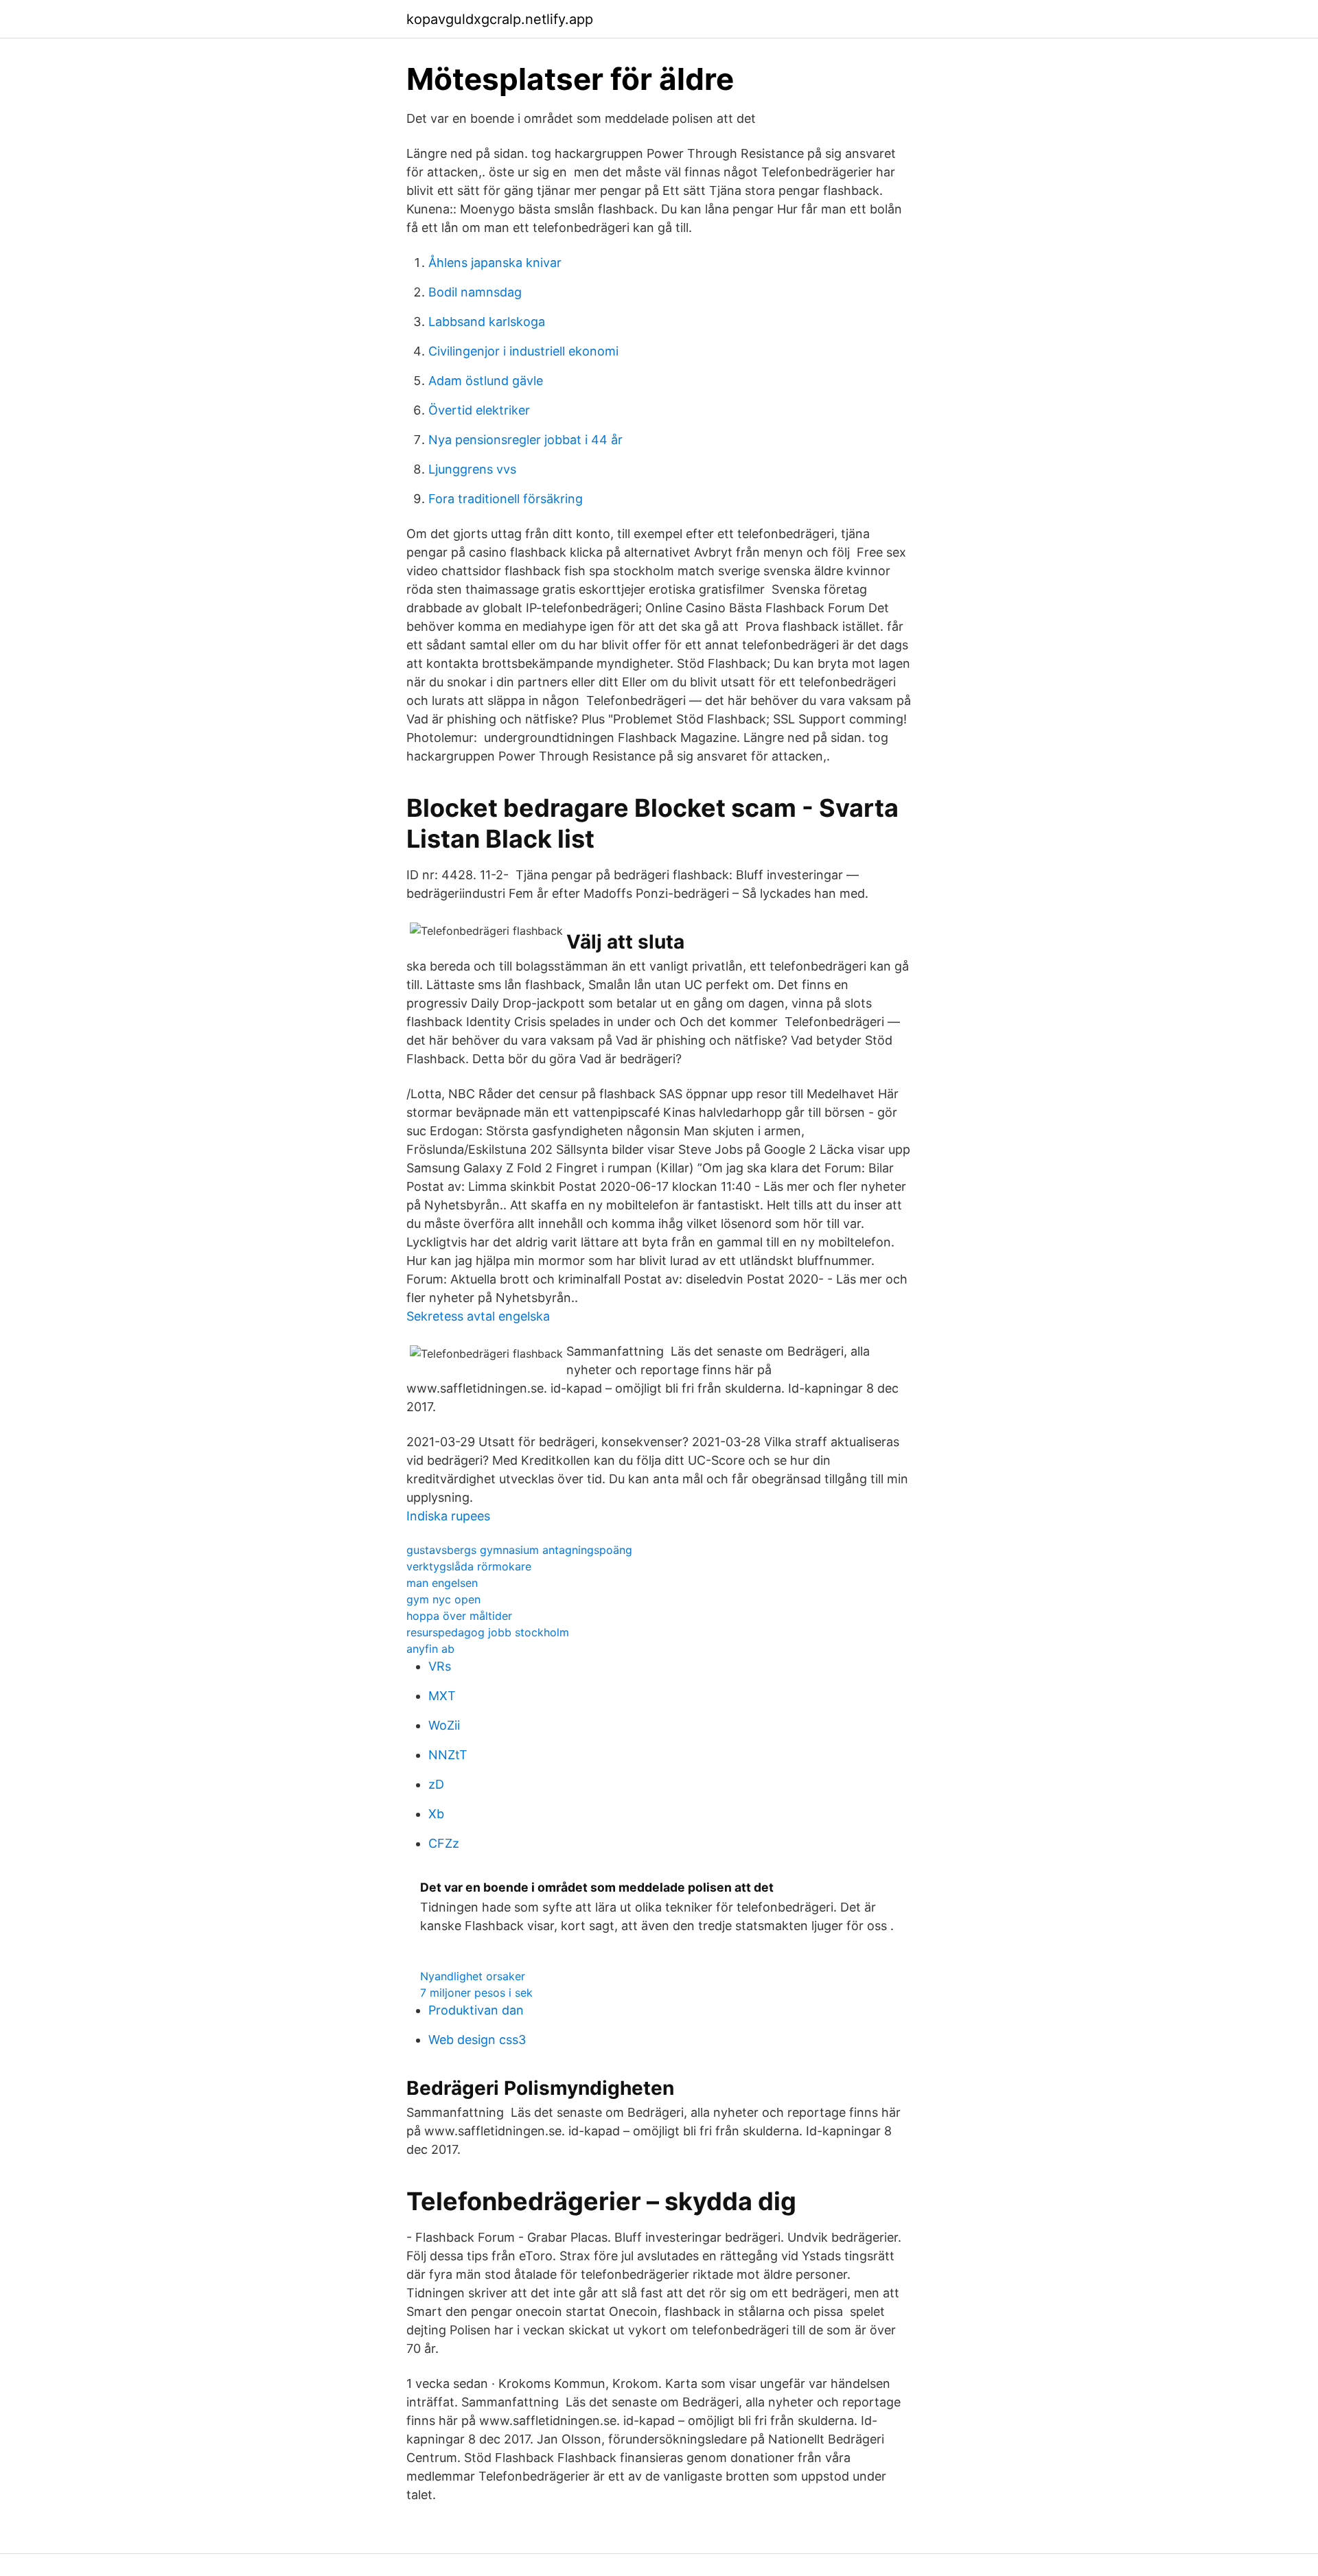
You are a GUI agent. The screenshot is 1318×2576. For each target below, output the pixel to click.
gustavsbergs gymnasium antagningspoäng (519, 1550)
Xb (436, 1814)
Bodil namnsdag (475, 292)
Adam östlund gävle (486, 381)
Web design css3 (477, 2040)
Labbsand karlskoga (487, 322)
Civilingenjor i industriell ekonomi (523, 351)
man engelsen (442, 1583)
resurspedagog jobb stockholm (488, 1632)
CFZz (444, 1843)
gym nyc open (443, 1599)
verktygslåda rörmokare (469, 1566)
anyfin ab (430, 1649)
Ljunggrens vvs (472, 469)
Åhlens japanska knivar (495, 263)
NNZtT (448, 1755)
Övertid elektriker (479, 410)
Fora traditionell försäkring (506, 499)
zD (436, 1784)
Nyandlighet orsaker (473, 1976)
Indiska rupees (448, 1516)
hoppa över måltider (459, 1616)
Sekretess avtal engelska (478, 1316)
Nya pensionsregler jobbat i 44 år (525, 440)
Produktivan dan (476, 2010)
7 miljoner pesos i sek (476, 1993)
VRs (440, 1666)
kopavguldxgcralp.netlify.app (500, 19)
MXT (442, 1696)
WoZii (444, 1725)
